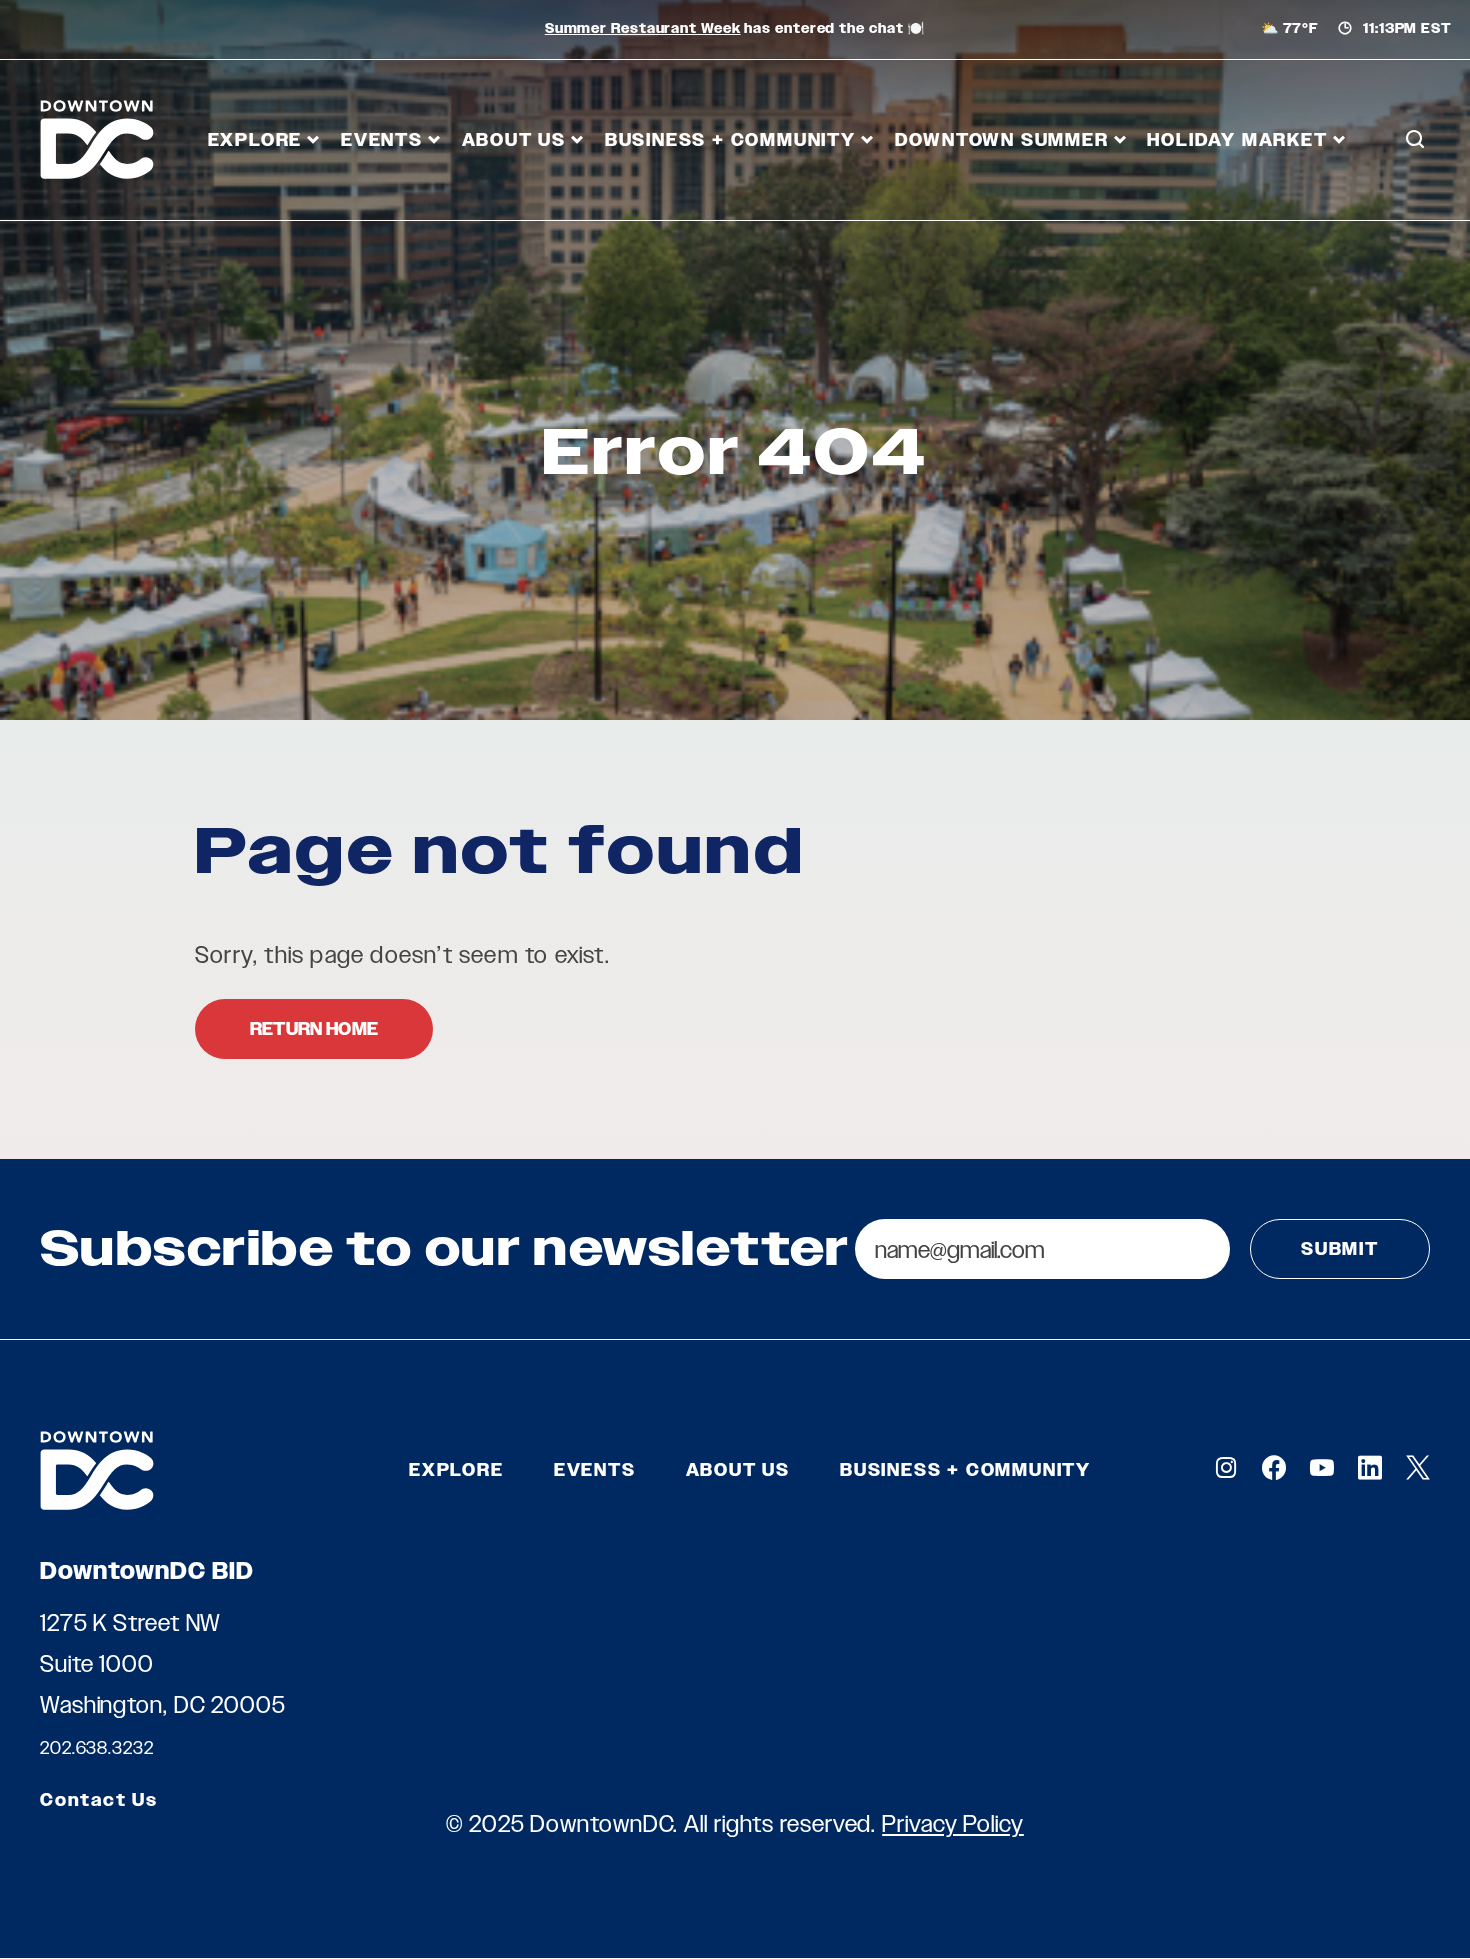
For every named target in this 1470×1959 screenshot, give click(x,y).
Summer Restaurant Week (643, 28)
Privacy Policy (953, 1823)
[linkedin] (1370, 1467)
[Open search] (1415, 140)
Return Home (314, 1029)
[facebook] (1274, 1467)
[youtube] (1322, 1467)
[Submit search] (1415, 229)
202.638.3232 (97, 1748)
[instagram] (1226, 1467)
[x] (1418, 1467)
